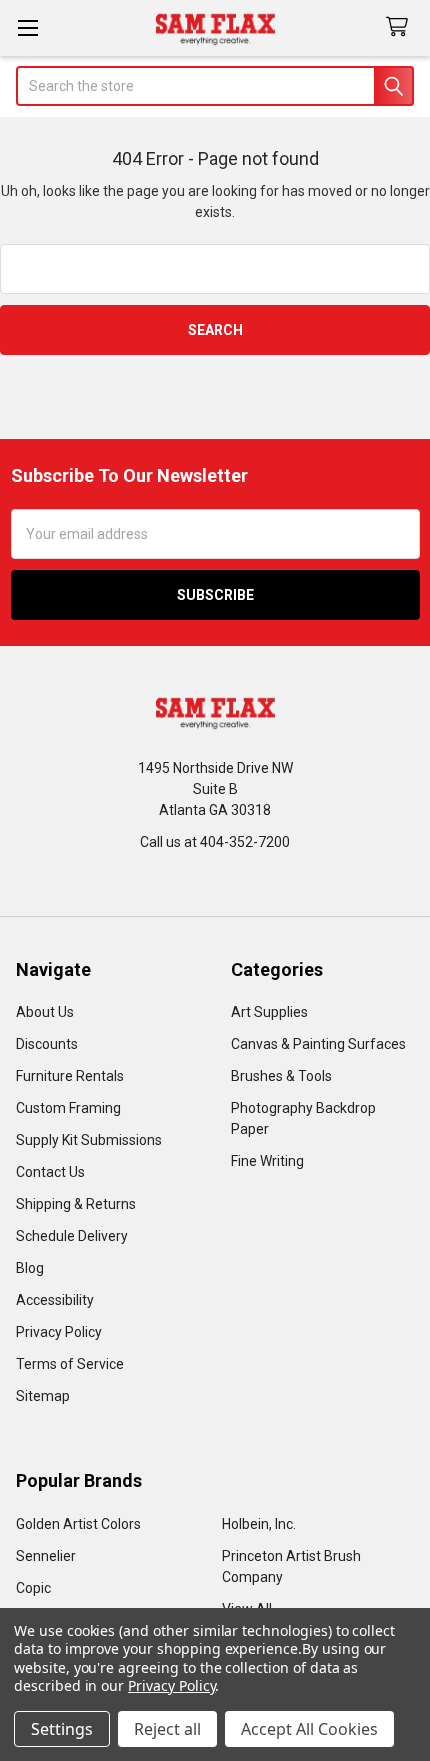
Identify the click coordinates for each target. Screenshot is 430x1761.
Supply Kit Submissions (89, 1140)
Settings (62, 1729)
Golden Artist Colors (78, 1524)
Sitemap (43, 1396)
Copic (33, 1588)
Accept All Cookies (309, 1729)
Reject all (167, 1729)
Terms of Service (70, 1364)
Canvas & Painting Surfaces (318, 1044)
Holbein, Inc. (259, 1524)
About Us (45, 1012)
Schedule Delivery (72, 1236)
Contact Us (50, 1172)
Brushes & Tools (281, 1076)
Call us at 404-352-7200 (215, 842)
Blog (30, 1268)
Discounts (47, 1044)
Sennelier (46, 1556)
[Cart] (401, 27)
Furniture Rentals (70, 1076)
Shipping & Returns (76, 1204)
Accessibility (55, 1300)
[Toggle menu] (27, 27)
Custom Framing (68, 1108)
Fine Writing (267, 1161)
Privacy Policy (59, 1332)
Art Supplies (269, 1012)
